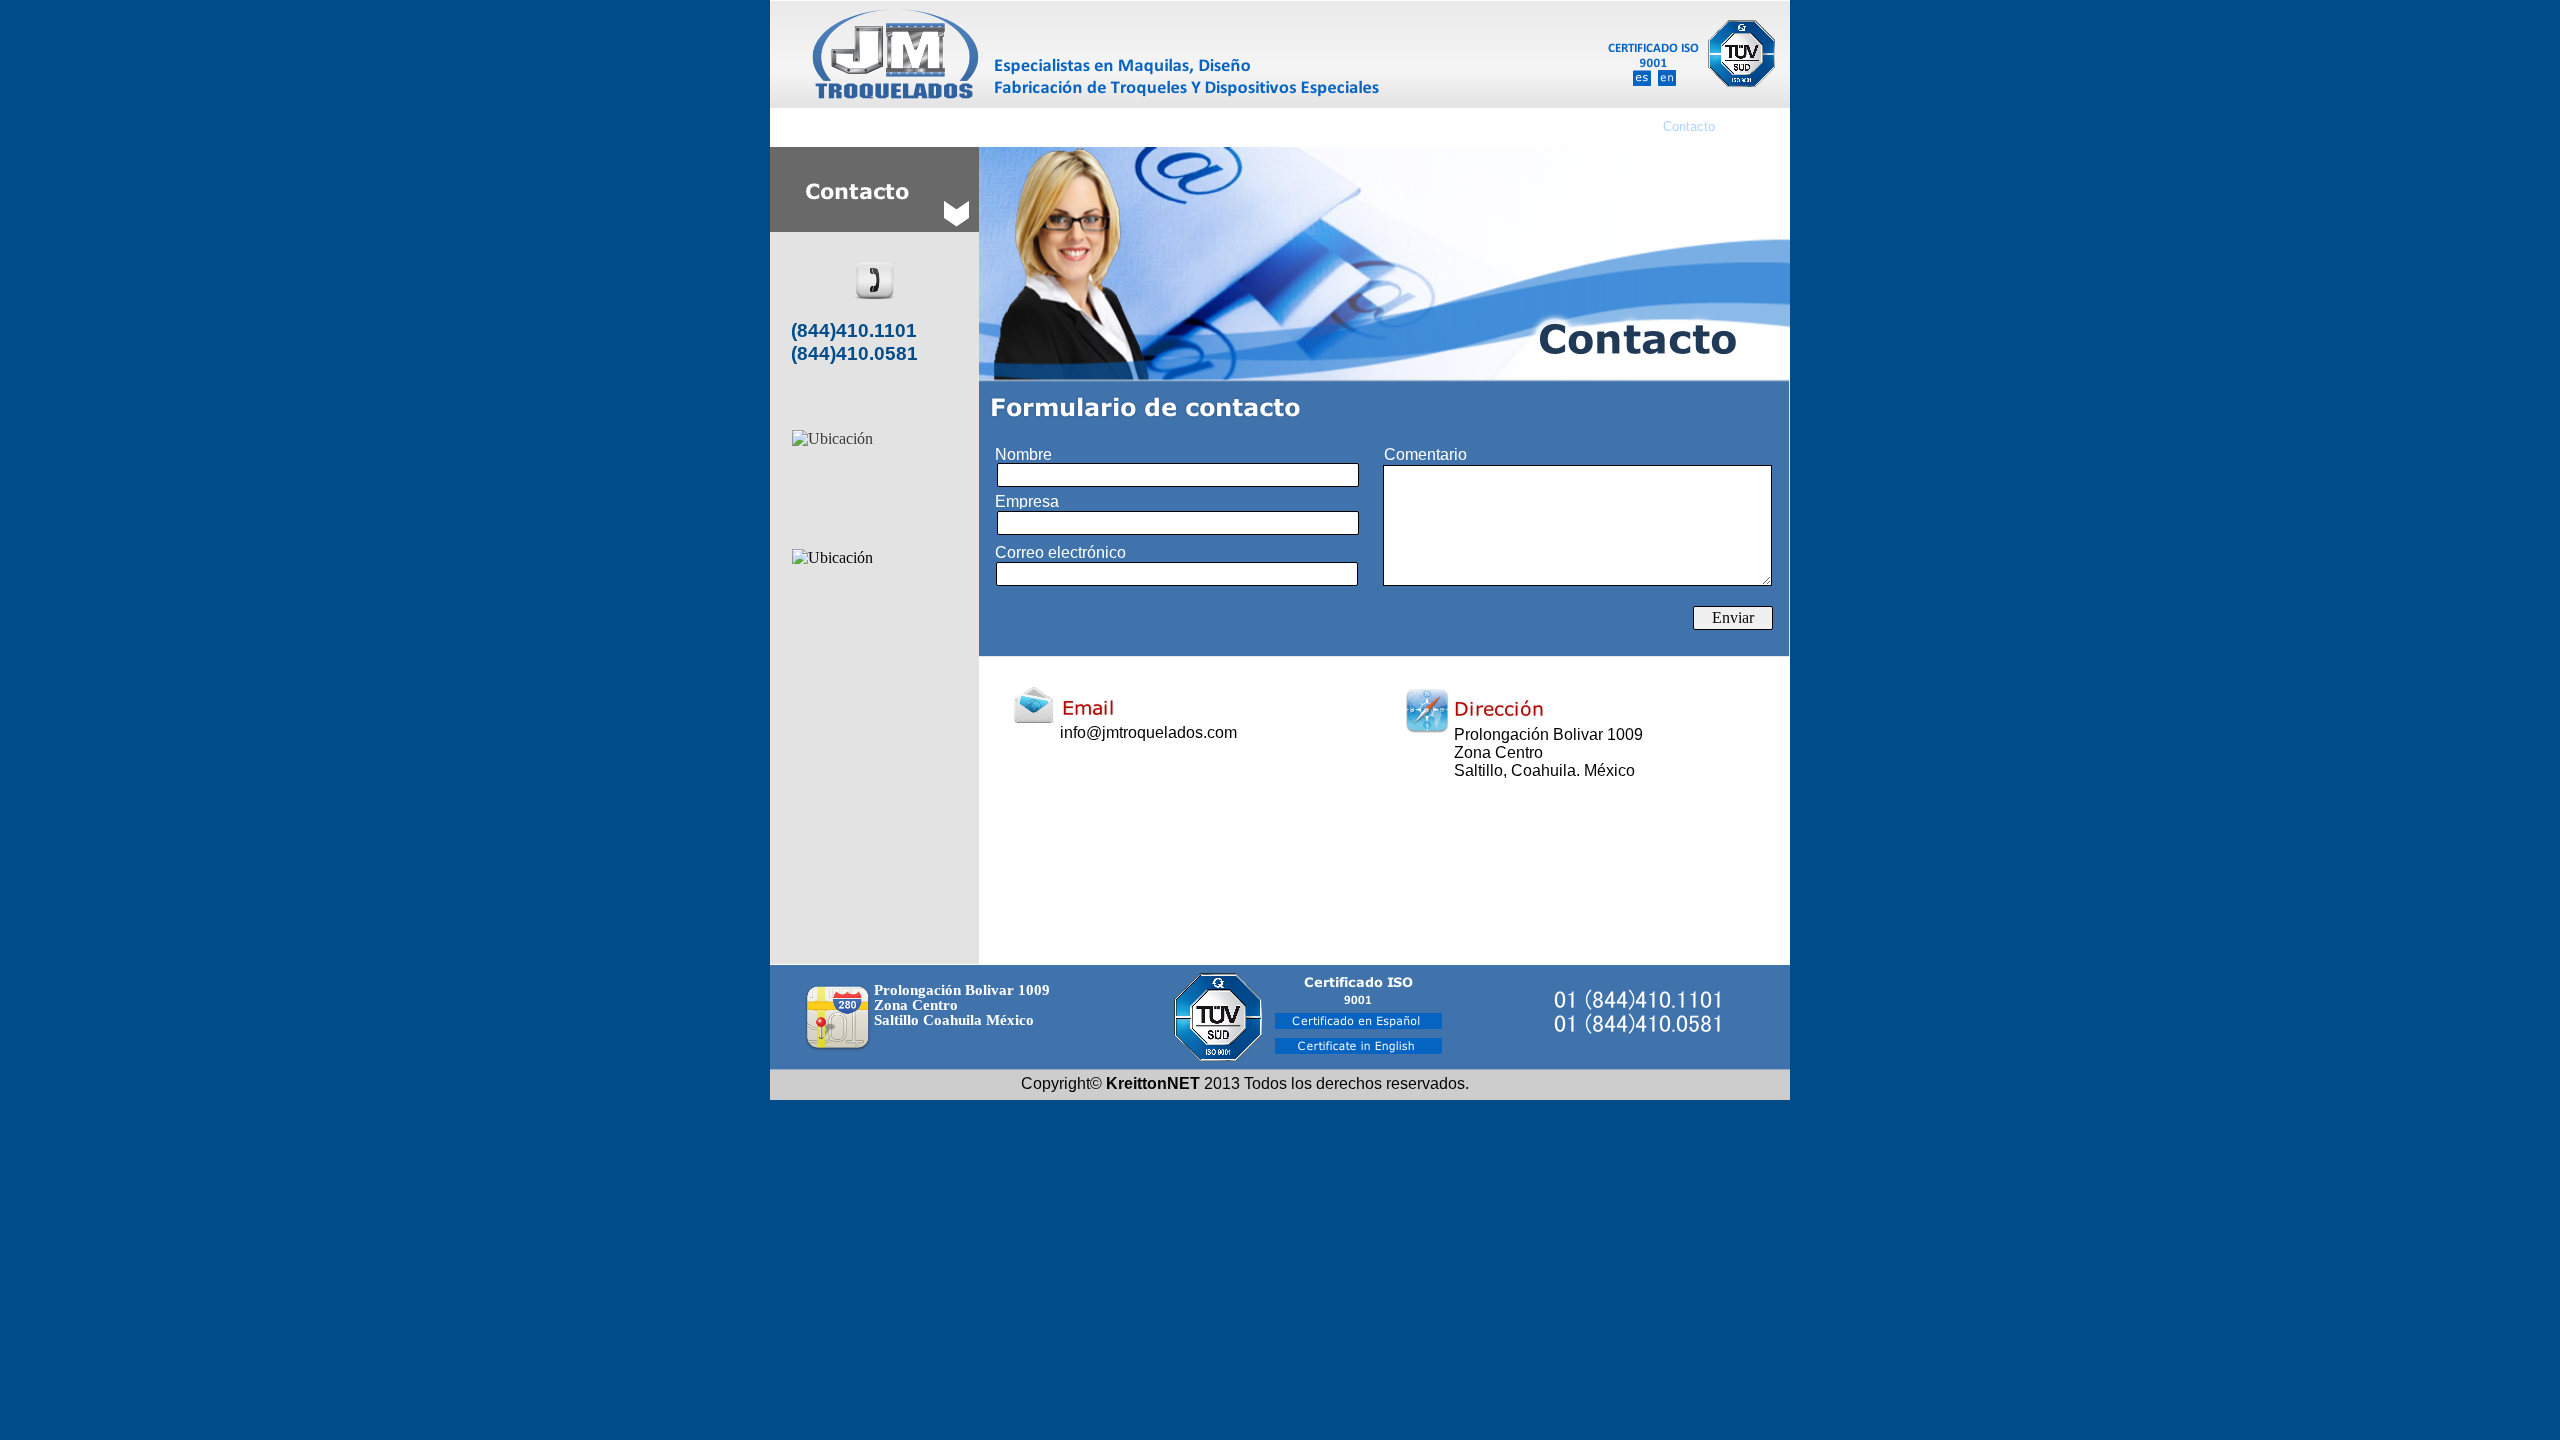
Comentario (1425, 454)
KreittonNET (1153, 1083)
